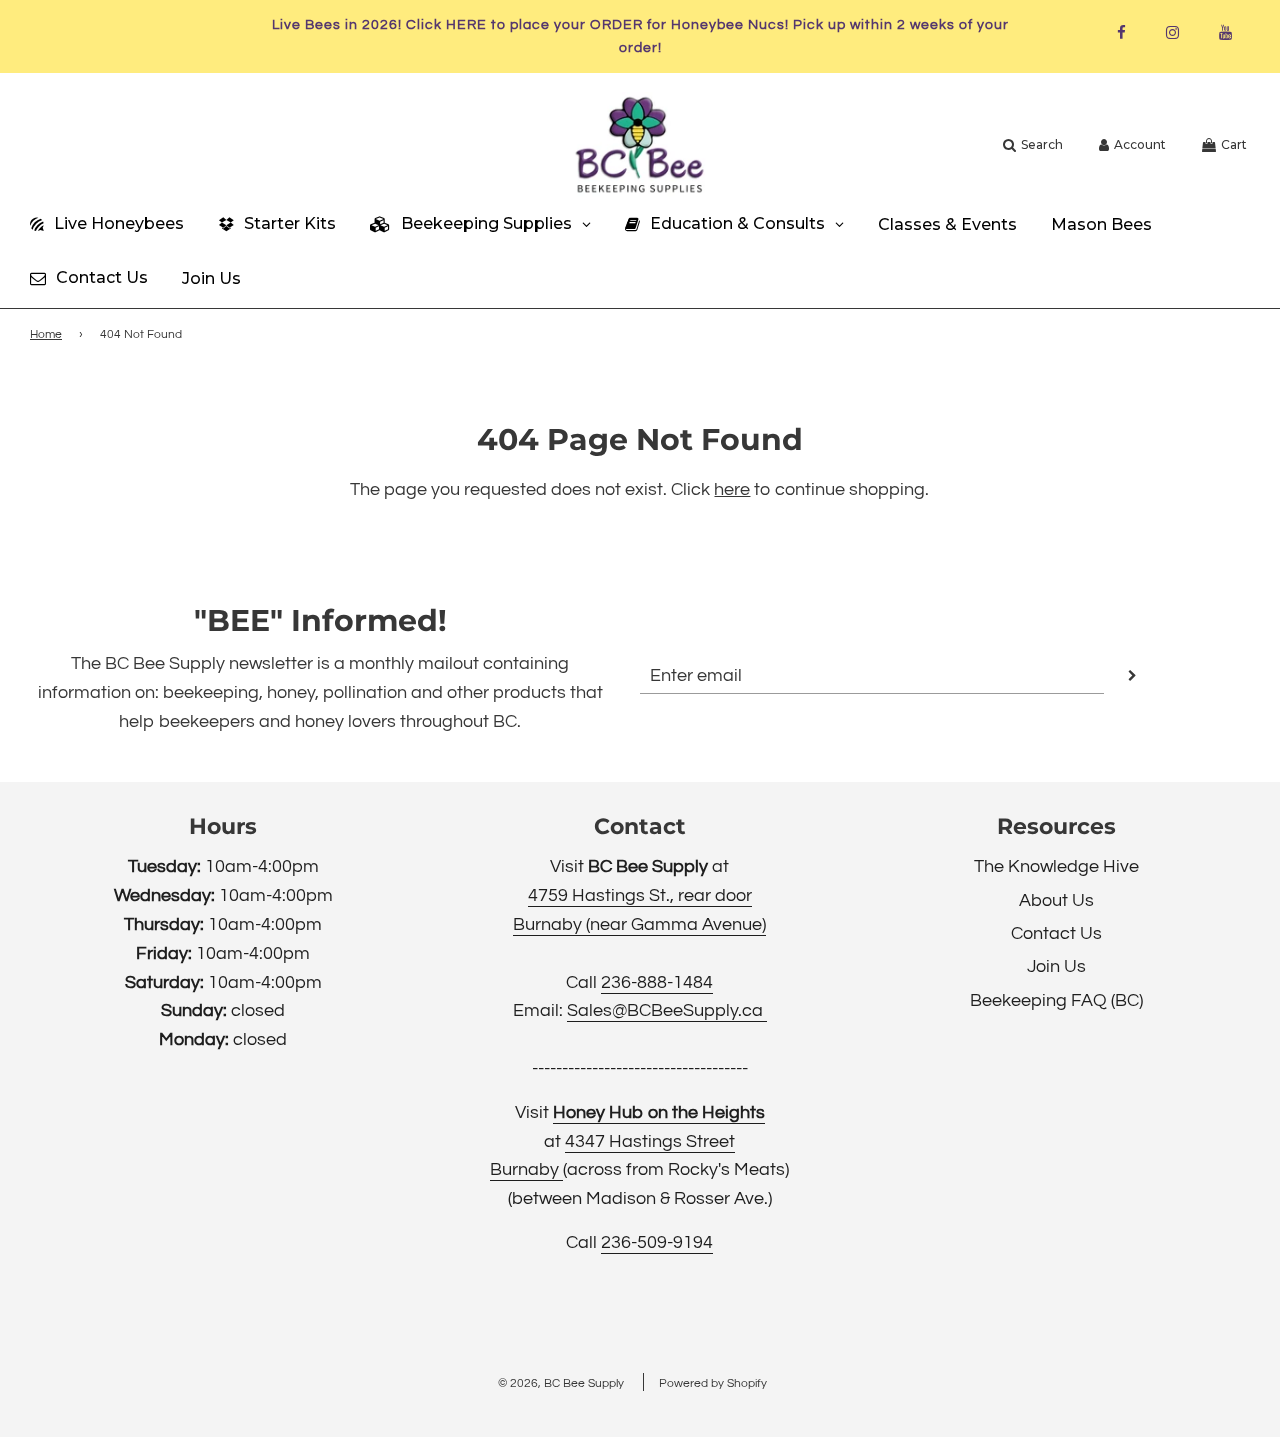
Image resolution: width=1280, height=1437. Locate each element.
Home (46, 334)
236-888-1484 (657, 982)
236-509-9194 (657, 1242)
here (732, 489)
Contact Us (1056, 933)
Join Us (1056, 966)
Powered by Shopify (713, 1383)
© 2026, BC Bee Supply (561, 1383)
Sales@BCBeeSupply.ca (667, 1010)
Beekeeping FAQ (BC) (1056, 1000)
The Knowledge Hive (1056, 866)
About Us (1056, 900)
